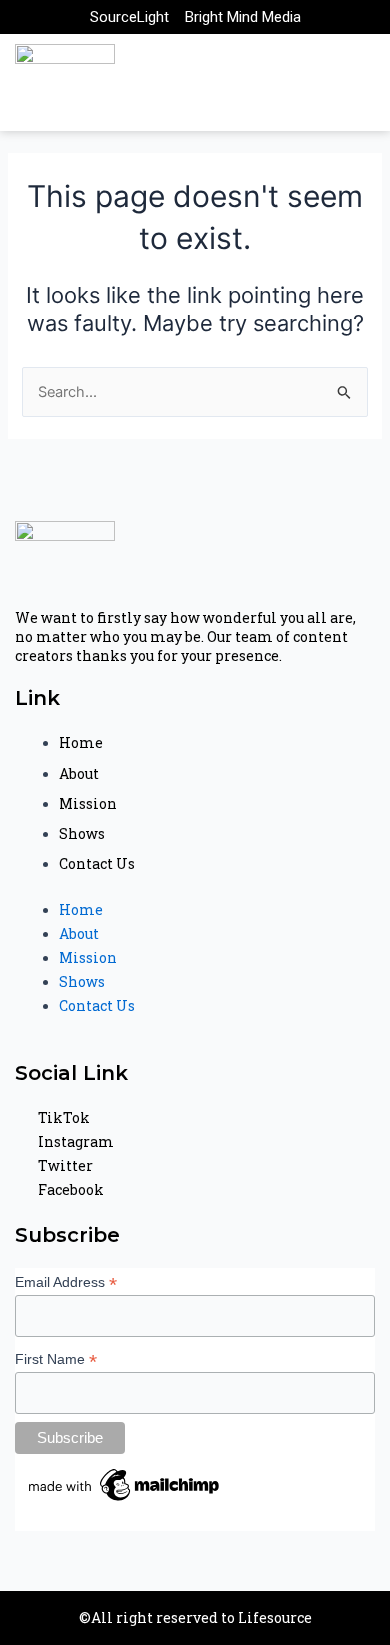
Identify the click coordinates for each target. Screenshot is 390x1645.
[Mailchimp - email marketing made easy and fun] (125, 1484)
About (79, 773)
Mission (88, 803)
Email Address (66, 1282)
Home (81, 742)
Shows (82, 833)
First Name (56, 1359)
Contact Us (97, 863)
